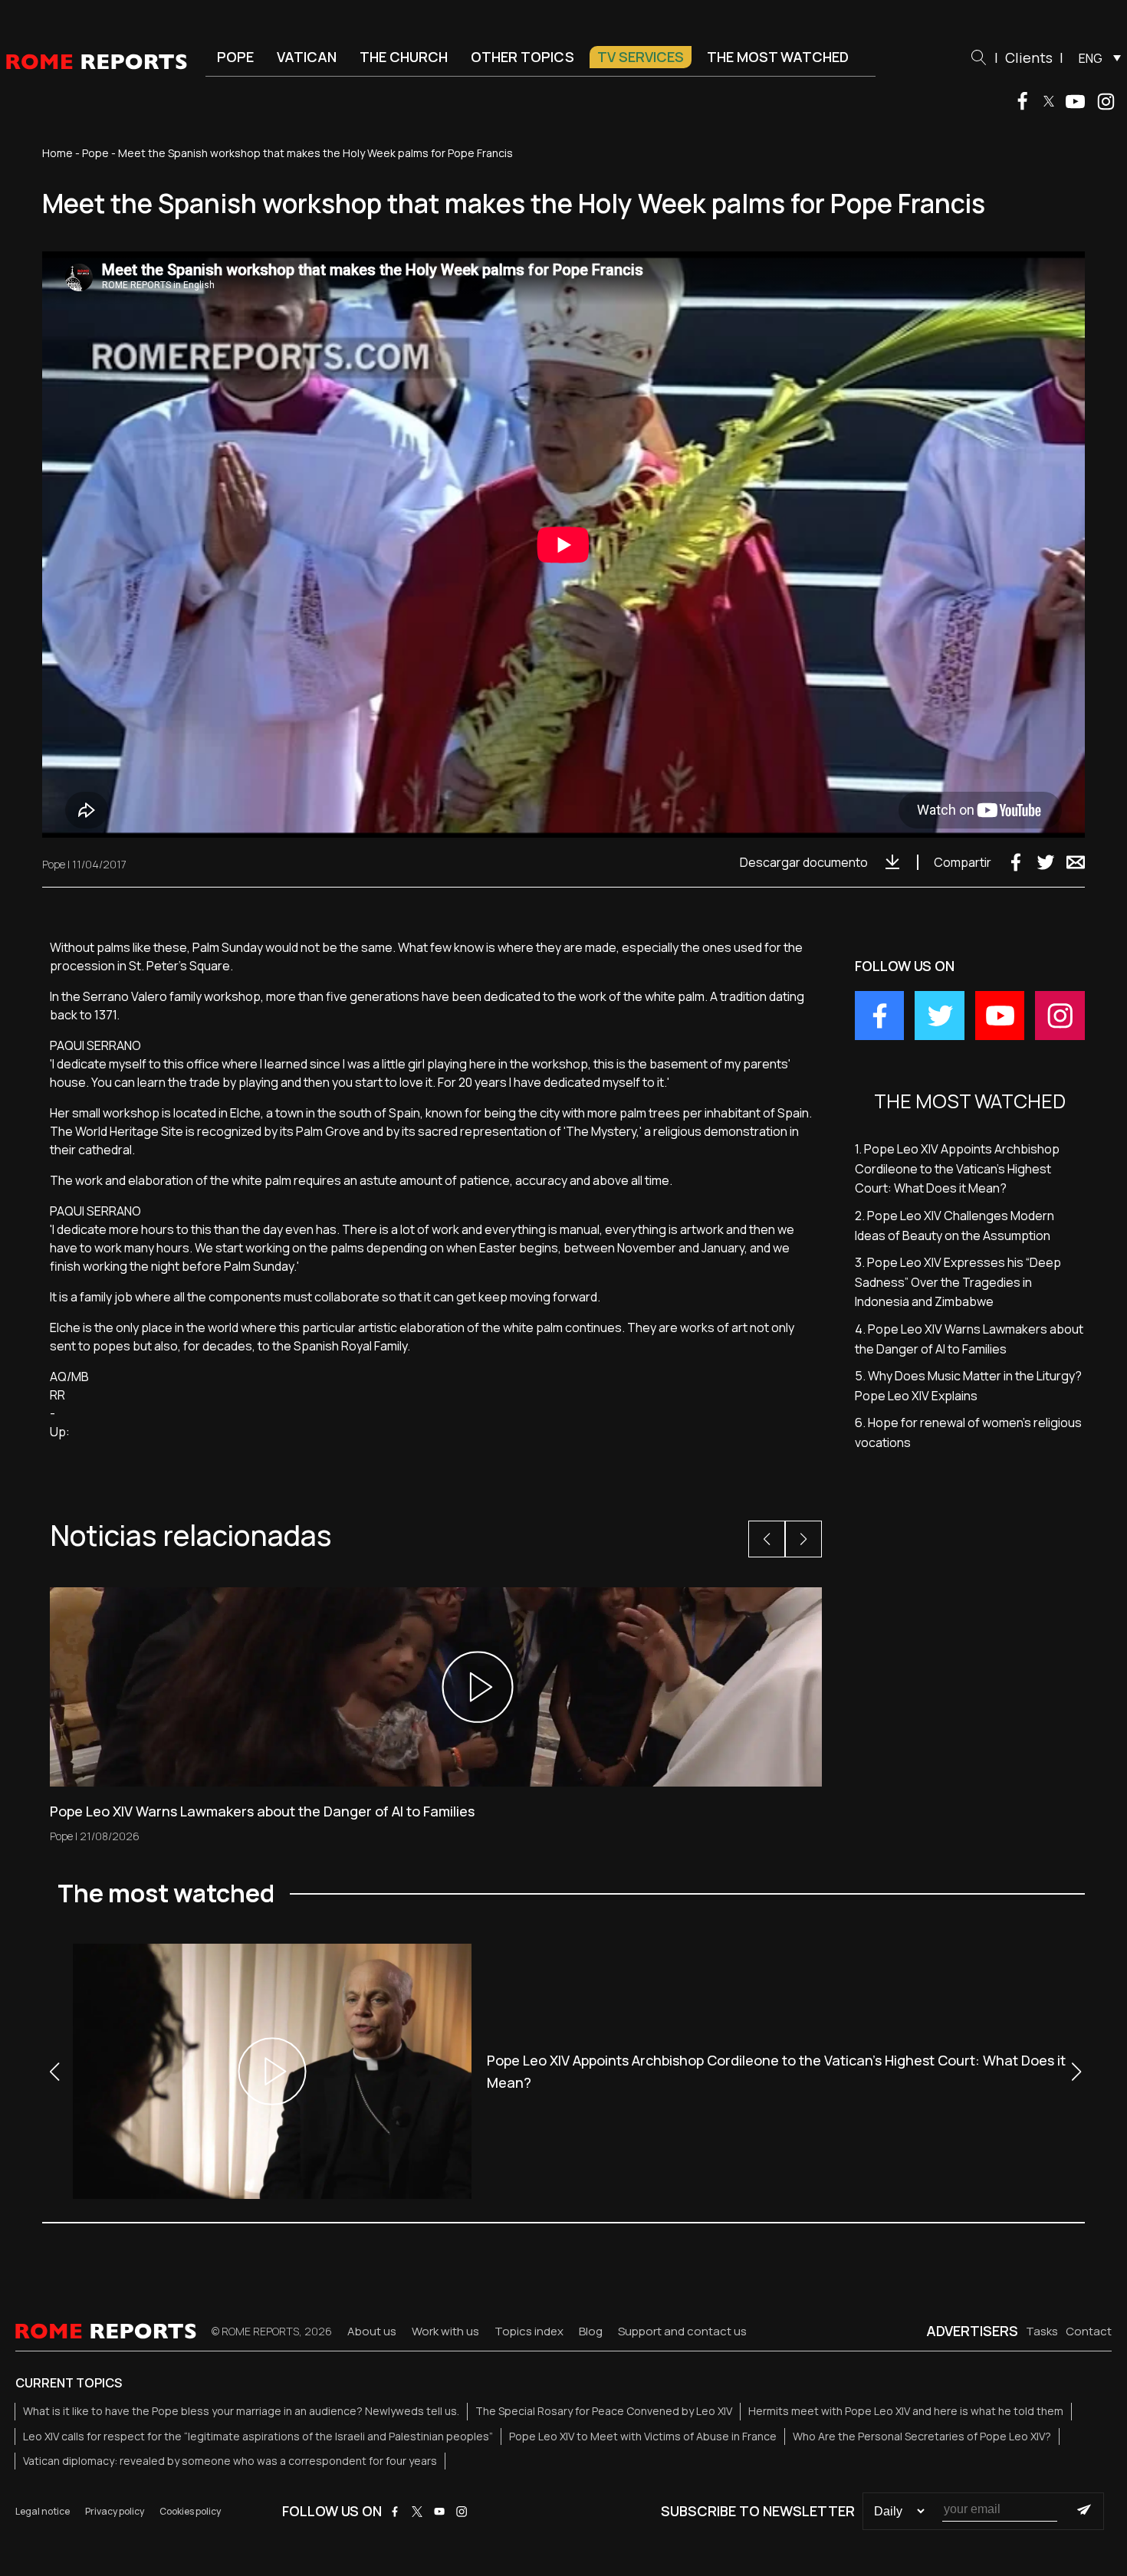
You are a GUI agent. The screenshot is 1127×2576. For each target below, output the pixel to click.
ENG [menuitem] (1091, 58)
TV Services (641, 57)
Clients (1029, 57)
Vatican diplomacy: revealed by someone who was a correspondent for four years (230, 2461)
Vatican (307, 57)
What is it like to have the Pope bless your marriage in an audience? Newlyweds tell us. (241, 2411)
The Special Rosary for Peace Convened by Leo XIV (604, 2411)
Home (58, 153)
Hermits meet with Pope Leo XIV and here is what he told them (906, 2411)
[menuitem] (1096, 57)
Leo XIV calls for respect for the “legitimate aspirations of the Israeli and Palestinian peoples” (258, 2436)
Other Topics (522, 57)
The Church (404, 57)
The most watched (778, 57)
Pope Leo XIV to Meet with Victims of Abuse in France (643, 2436)
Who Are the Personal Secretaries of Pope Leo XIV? (922, 2436)
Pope (235, 57)
